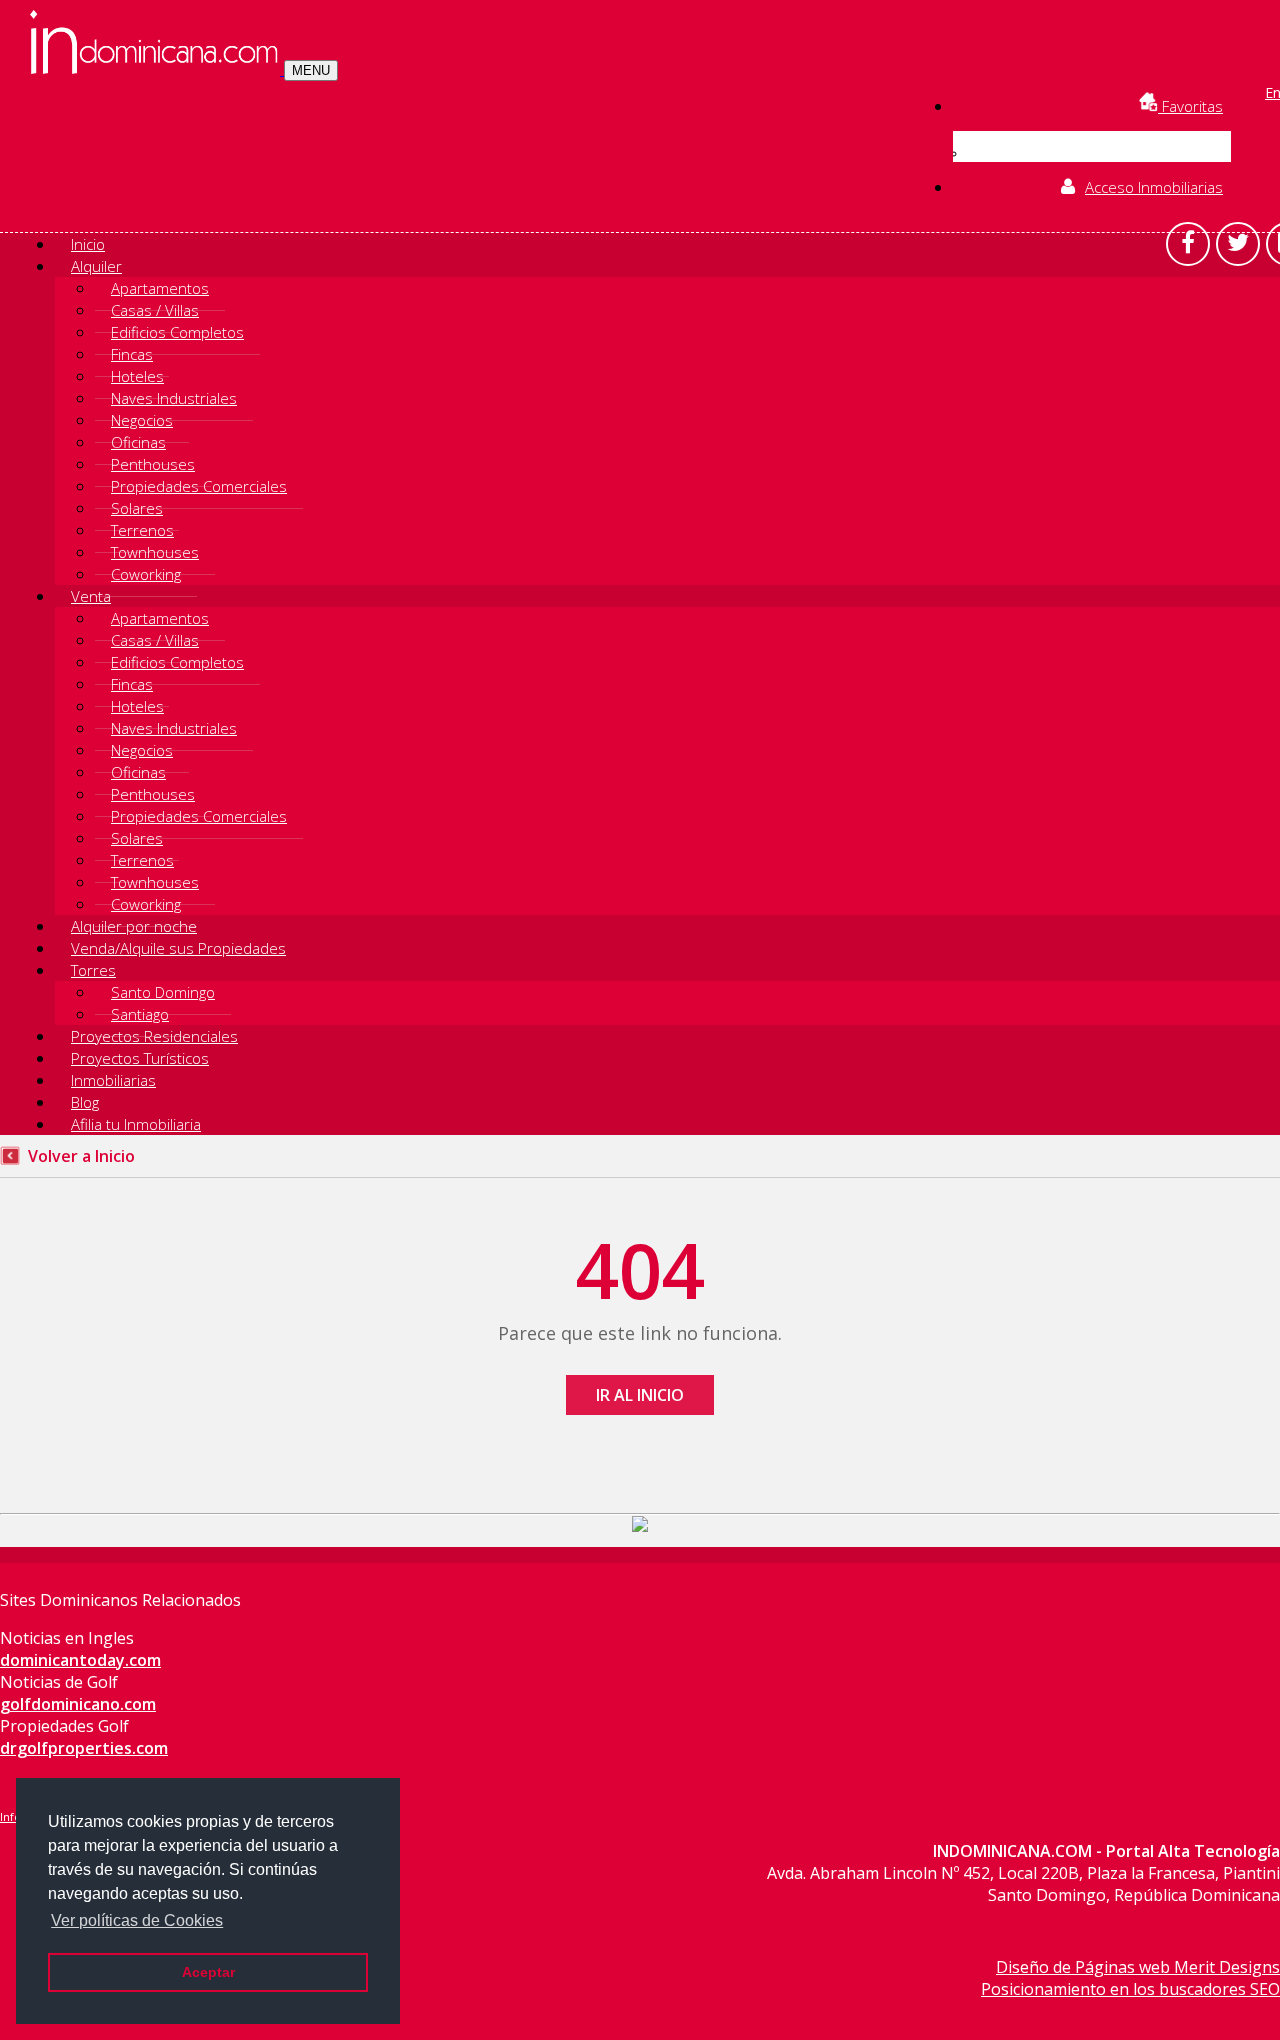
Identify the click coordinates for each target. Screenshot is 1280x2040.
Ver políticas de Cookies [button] (137, 1920)
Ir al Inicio (640, 1395)
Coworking (146, 574)
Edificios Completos (177, 332)
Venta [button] (91, 596)
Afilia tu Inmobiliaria (136, 1124)
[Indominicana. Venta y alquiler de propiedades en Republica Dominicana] (157, 69)
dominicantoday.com (80, 1660)
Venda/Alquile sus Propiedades (178, 948)
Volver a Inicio (81, 1156)
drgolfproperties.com (84, 1748)
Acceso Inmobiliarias (1154, 187)
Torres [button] (93, 970)
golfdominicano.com (78, 1704)
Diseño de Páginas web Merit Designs (1138, 1967)
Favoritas (1190, 106)
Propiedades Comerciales (199, 486)
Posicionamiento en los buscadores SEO (1130, 1989)
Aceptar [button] (208, 1972)
